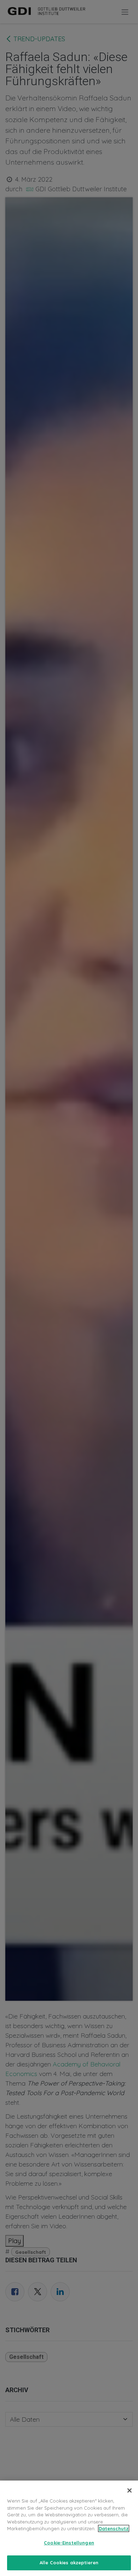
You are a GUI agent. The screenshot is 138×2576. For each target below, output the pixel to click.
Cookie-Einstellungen (69, 2543)
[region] (69, 2528)
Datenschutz (114, 2528)
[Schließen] (130, 2490)
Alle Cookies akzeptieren (69, 2563)
